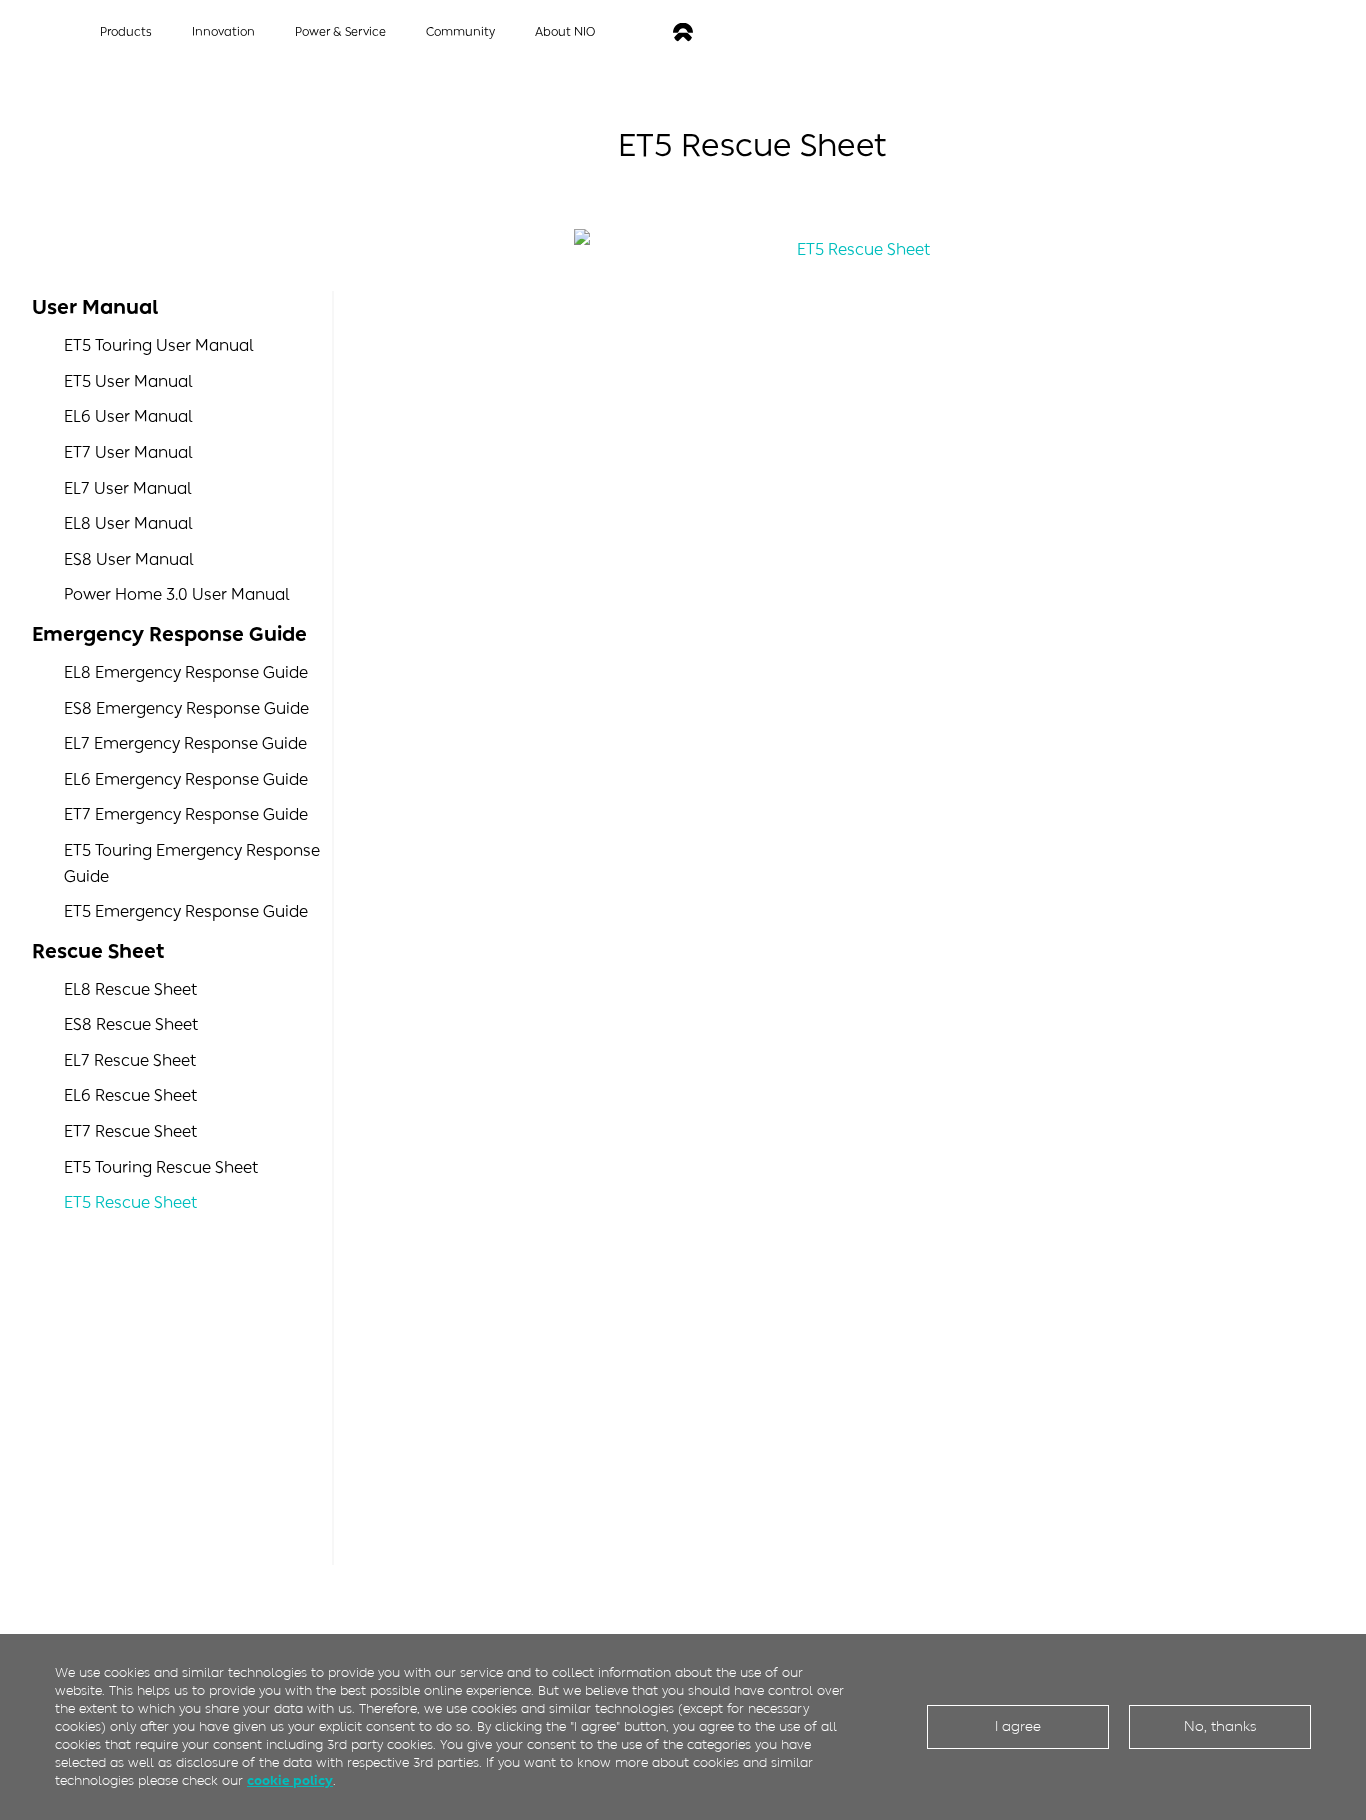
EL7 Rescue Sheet (130, 1060)
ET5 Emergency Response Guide (186, 911)
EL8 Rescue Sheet (130, 989)
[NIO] (683, 32)
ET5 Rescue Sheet (130, 1202)
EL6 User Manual (128, 416)
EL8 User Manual (128, 523)
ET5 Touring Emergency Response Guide (192, 863)
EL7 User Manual (128, 488)
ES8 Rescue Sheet (131, 1024)
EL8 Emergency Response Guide (186, 672)
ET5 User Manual (128, 381)
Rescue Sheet (98, 951)
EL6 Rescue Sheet (130, 1095)
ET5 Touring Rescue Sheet (161, 1167)
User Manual (95, 307)
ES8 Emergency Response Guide (186, 708)
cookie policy (290, 1780)
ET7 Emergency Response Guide (186, 814)
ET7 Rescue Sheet (130, 1131)
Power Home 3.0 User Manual (177, 594)
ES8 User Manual (129, 559)
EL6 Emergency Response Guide (186, 779)
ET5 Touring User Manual (159, 345)
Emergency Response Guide (169, 634)
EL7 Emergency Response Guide (185, 743)
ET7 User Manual (128, 452)
